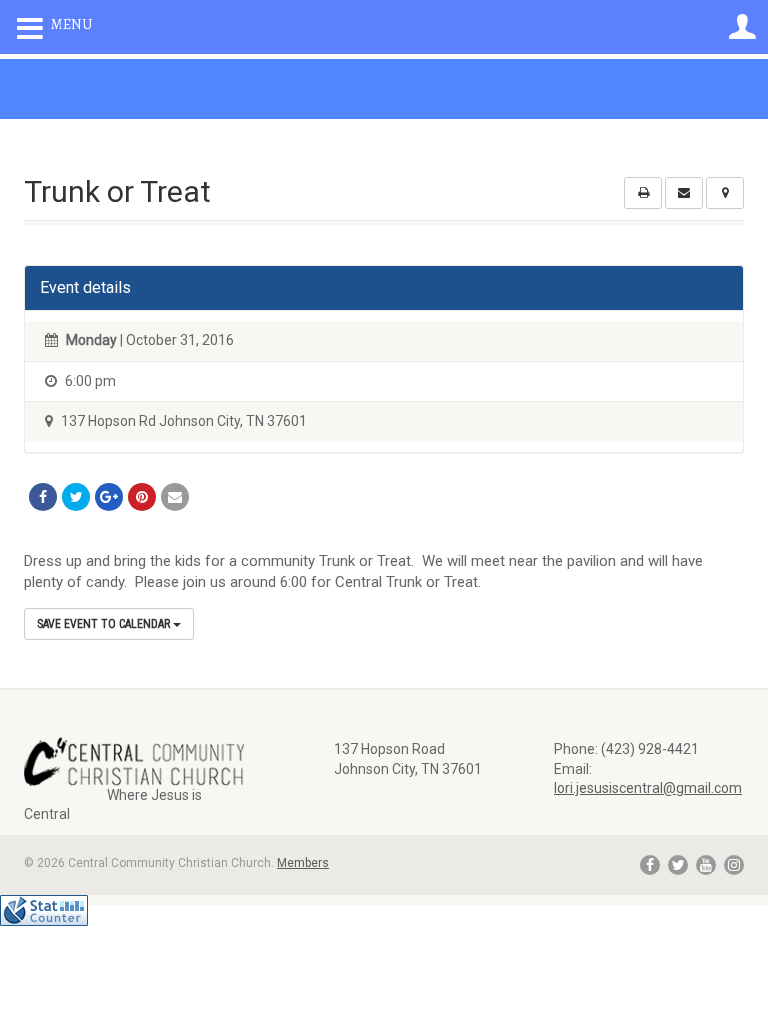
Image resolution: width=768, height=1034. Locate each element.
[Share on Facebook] (43, 497)
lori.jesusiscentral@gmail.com (648, 788)
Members (303, 863)
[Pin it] (142, 497)
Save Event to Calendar (105, 624)
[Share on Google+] (109, 497)
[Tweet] (76, 497)
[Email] (175, 497)
